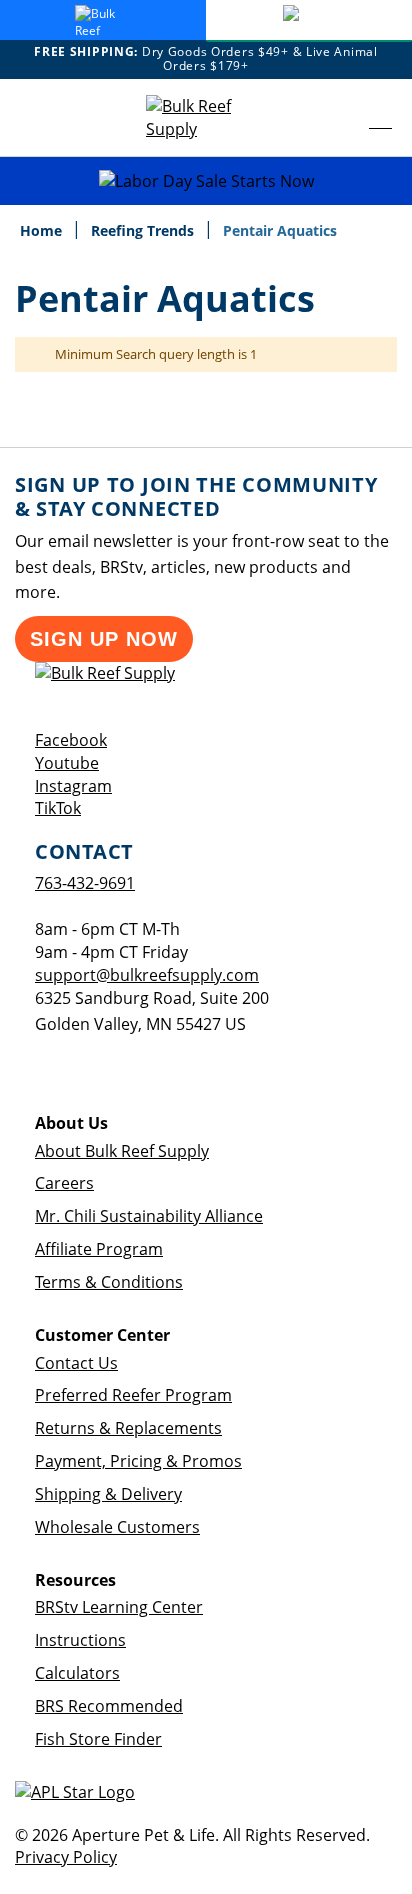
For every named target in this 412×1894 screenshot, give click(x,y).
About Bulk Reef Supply (122, 1151)
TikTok (58, 808)
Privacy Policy (66, 1857)
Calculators (77, 1673)
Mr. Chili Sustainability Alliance (149, 1216)
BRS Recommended (109, 1706)
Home (43, 230)
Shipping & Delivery (108, 1494)
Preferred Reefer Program (133, 1395)
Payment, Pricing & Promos (138, 1461)
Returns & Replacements (128, 1428)
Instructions (80, 1640)
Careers (64, 1183)
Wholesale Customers (117, 1527)
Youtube (67, 763)
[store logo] (206, 118)
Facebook (71, 740)
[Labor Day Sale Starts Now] (206, 181)
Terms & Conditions (109, 1282)
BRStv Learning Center (119, 1607)
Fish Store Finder (98, 1739)
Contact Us (76, 1363)
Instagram (73, 786)
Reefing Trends (144, 230)
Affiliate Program (99, 1249)
